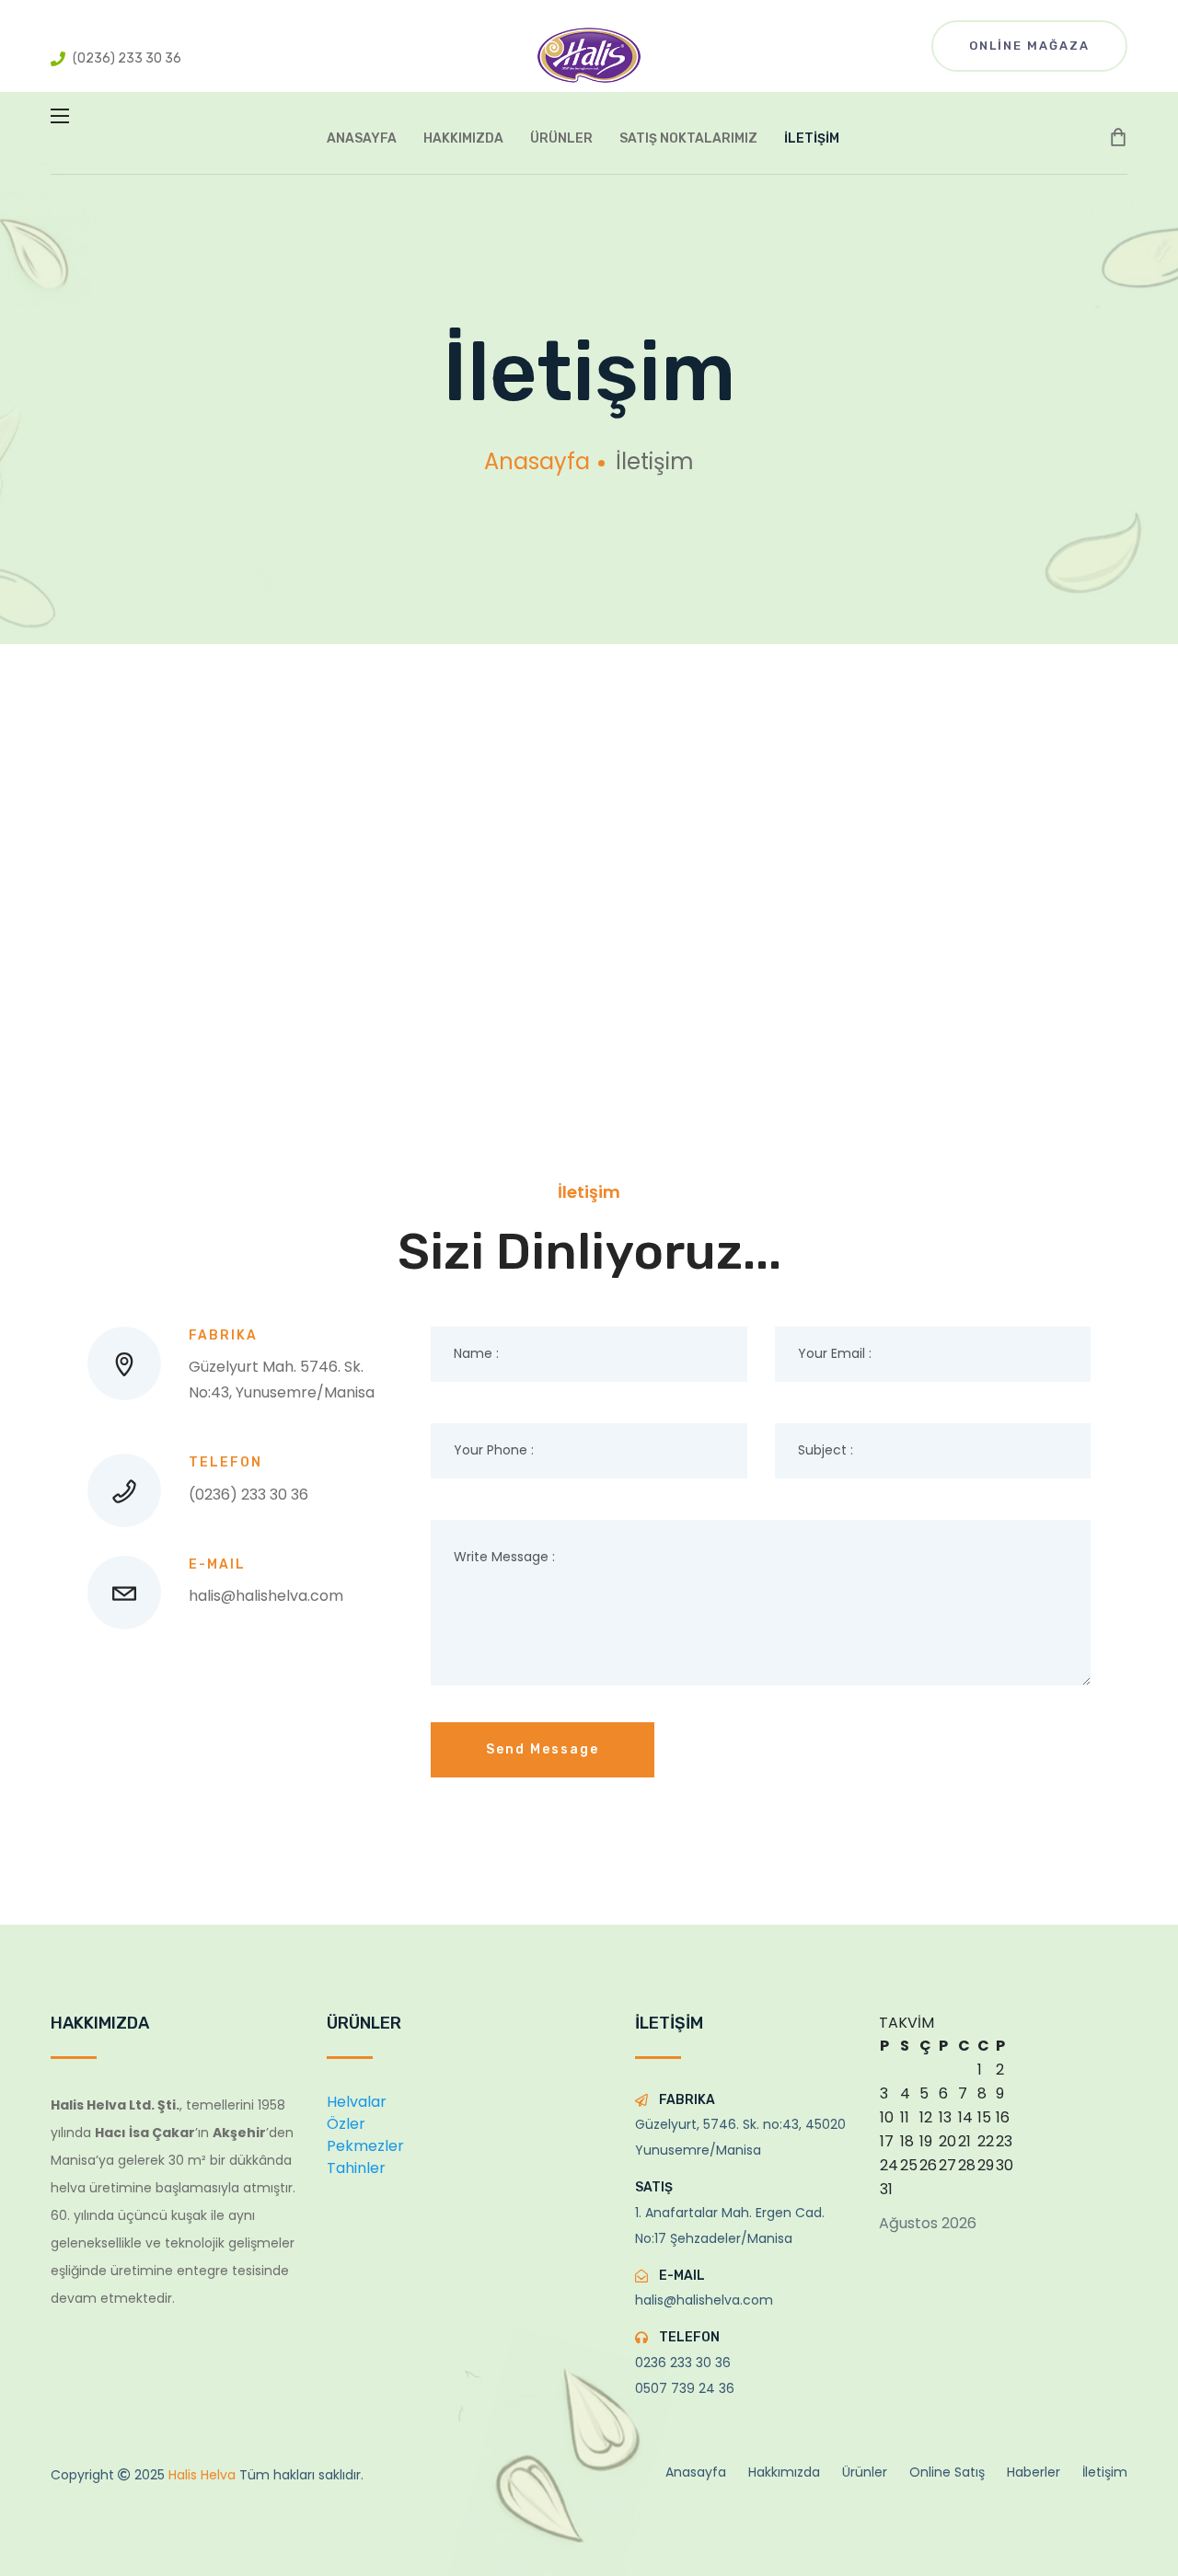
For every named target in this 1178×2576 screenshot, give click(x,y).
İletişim (1105, 2472)
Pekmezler (365, 2146)
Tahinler (356, 2168)
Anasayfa (537, 461)
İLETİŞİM (812, 138)
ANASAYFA (362, 138)
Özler (346, 2124)
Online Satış (947, 2472)
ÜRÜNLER (561, 138)
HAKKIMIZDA (463, 138)
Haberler (1034, 2472)
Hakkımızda (784, 2472)
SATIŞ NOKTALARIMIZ (688, 138)
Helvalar (357, 2102)
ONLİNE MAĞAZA (1029, 46)
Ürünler (865, 2472)
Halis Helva (204, 2475)
